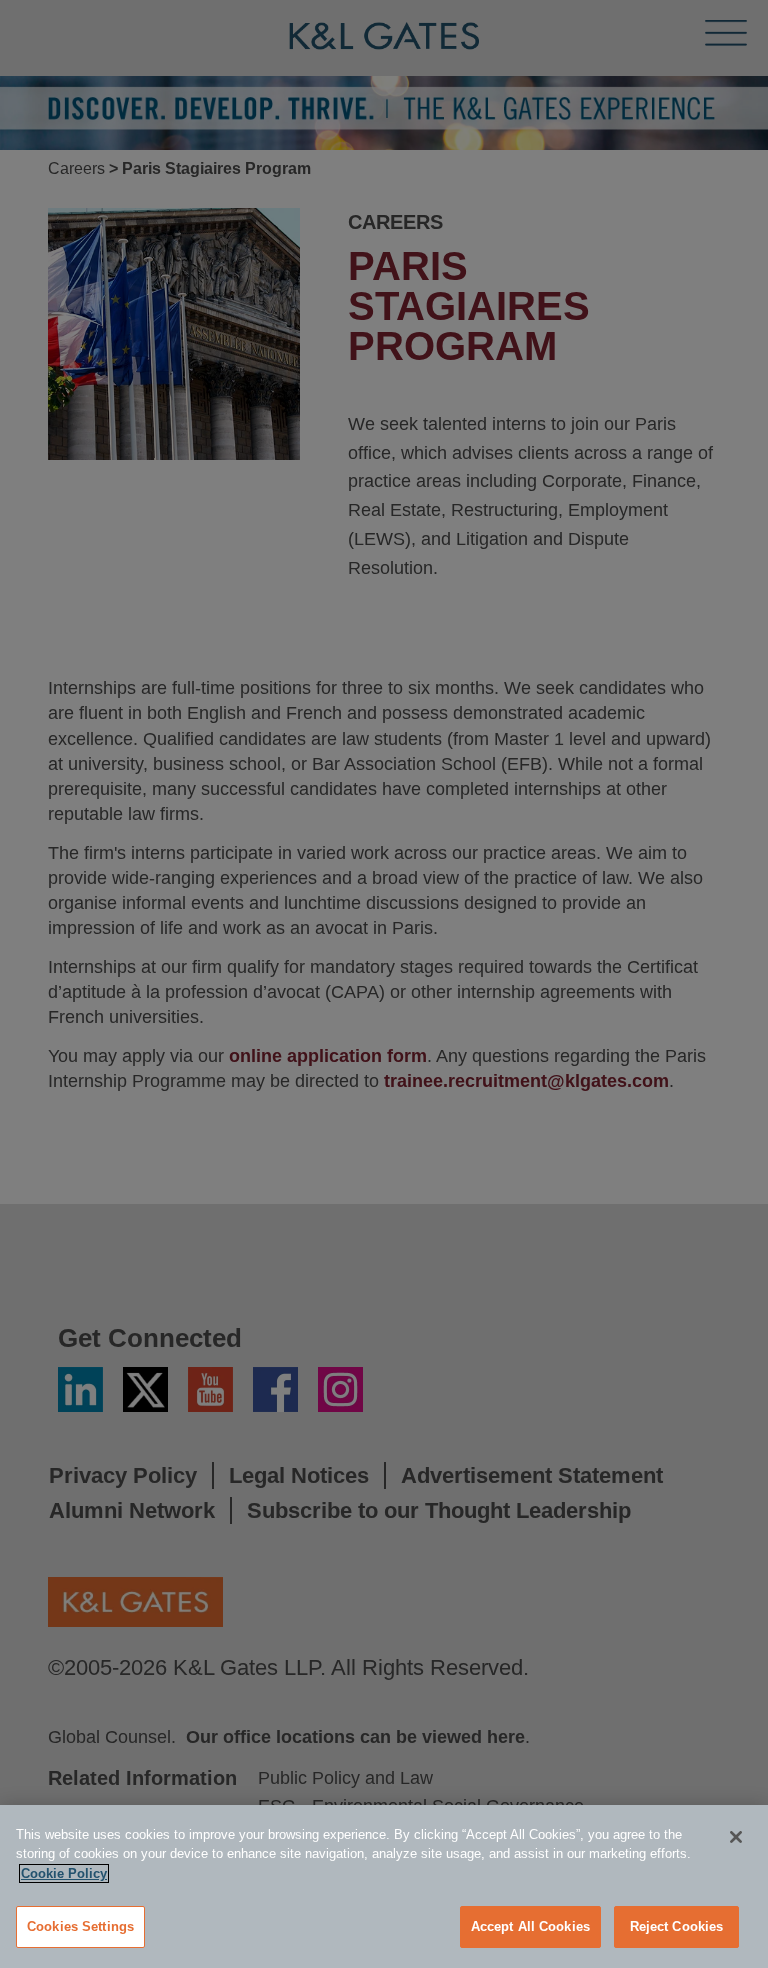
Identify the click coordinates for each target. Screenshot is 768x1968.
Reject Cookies (677, 1926)
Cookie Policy (64, 1873)
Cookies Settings (80, 1926)
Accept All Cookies (530, 1926)
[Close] (736, 1837)
